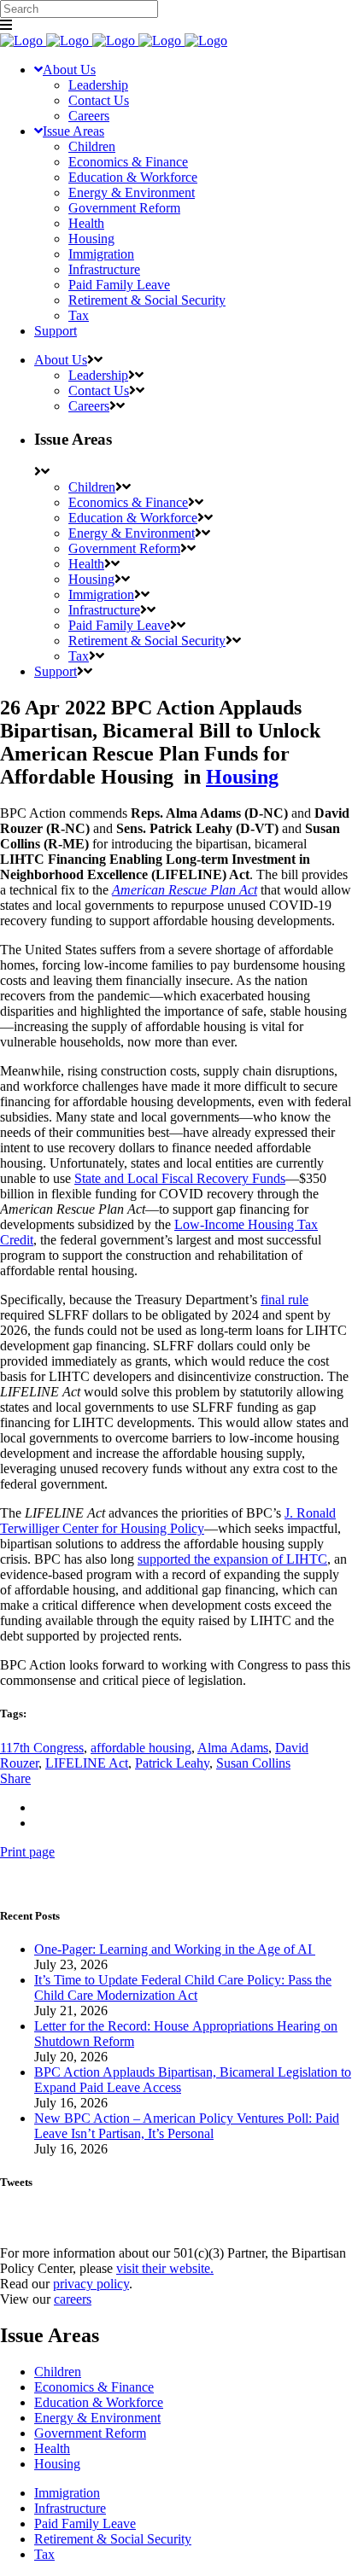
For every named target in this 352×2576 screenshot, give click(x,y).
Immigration (67, 2493)
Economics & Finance (94, 2387)
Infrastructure (70, 2508)
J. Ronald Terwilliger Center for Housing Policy (168, 1521)
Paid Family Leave (85, 2524)
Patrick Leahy (172, 1763)
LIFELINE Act (87, 1763)
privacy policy (91, 2284)
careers (73, 2299)
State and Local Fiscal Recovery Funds (180, 1178)
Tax (44, 2554)
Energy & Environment (97, 2418)
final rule (285, 1300)
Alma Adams (233, 1748)
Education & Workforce (99, 2402)
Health (52, 2448)
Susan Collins (253, 1763)
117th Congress (42, 1748)
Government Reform (90, 2433)
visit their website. (165, 2268)
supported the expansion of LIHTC (232, 1559)
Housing (242, 777)
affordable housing (141, 1748)
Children (58, 2372)
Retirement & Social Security (113, 2539)
